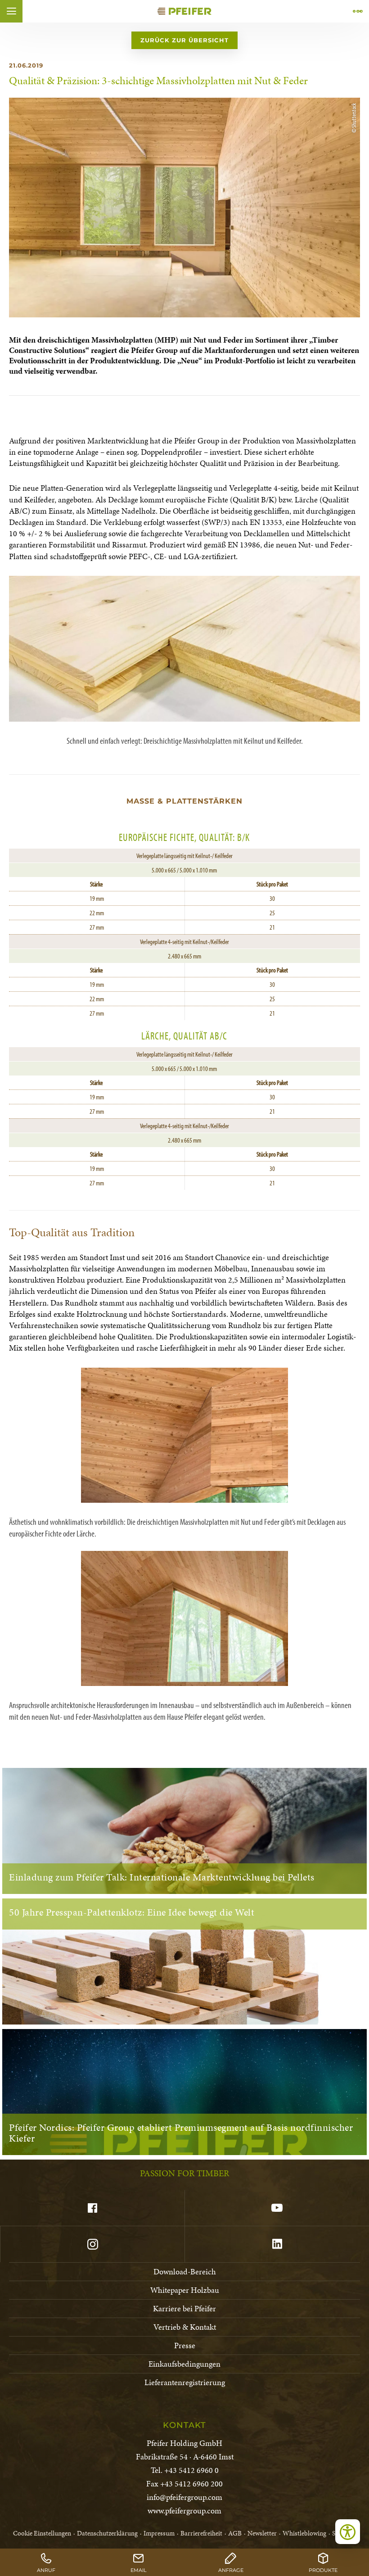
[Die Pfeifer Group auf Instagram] (92, 2244)
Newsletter (262, 2533)
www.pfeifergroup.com (184, 2510)
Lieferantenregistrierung (185, 2382)
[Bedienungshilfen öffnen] (348, 2532)
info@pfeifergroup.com (184, 2497)
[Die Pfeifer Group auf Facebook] (92, 2208)
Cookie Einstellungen (42, 2533)
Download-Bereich (185, 2271)
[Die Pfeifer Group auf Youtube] (277, 2208)
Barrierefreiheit (201, 2533)
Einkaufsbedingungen (184, 2364)
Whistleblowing (304, 2533)
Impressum (159, 2533)
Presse (185, 2345)
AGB (235, 2533)
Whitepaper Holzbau (185, 2290)
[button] (11, 11)
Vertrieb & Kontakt (185, 2327)
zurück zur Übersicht (184, 40)
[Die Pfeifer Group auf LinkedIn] (277, 2244)
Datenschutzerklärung (107, 2533)
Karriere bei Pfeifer (184, 2308)
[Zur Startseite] (184, 11)
